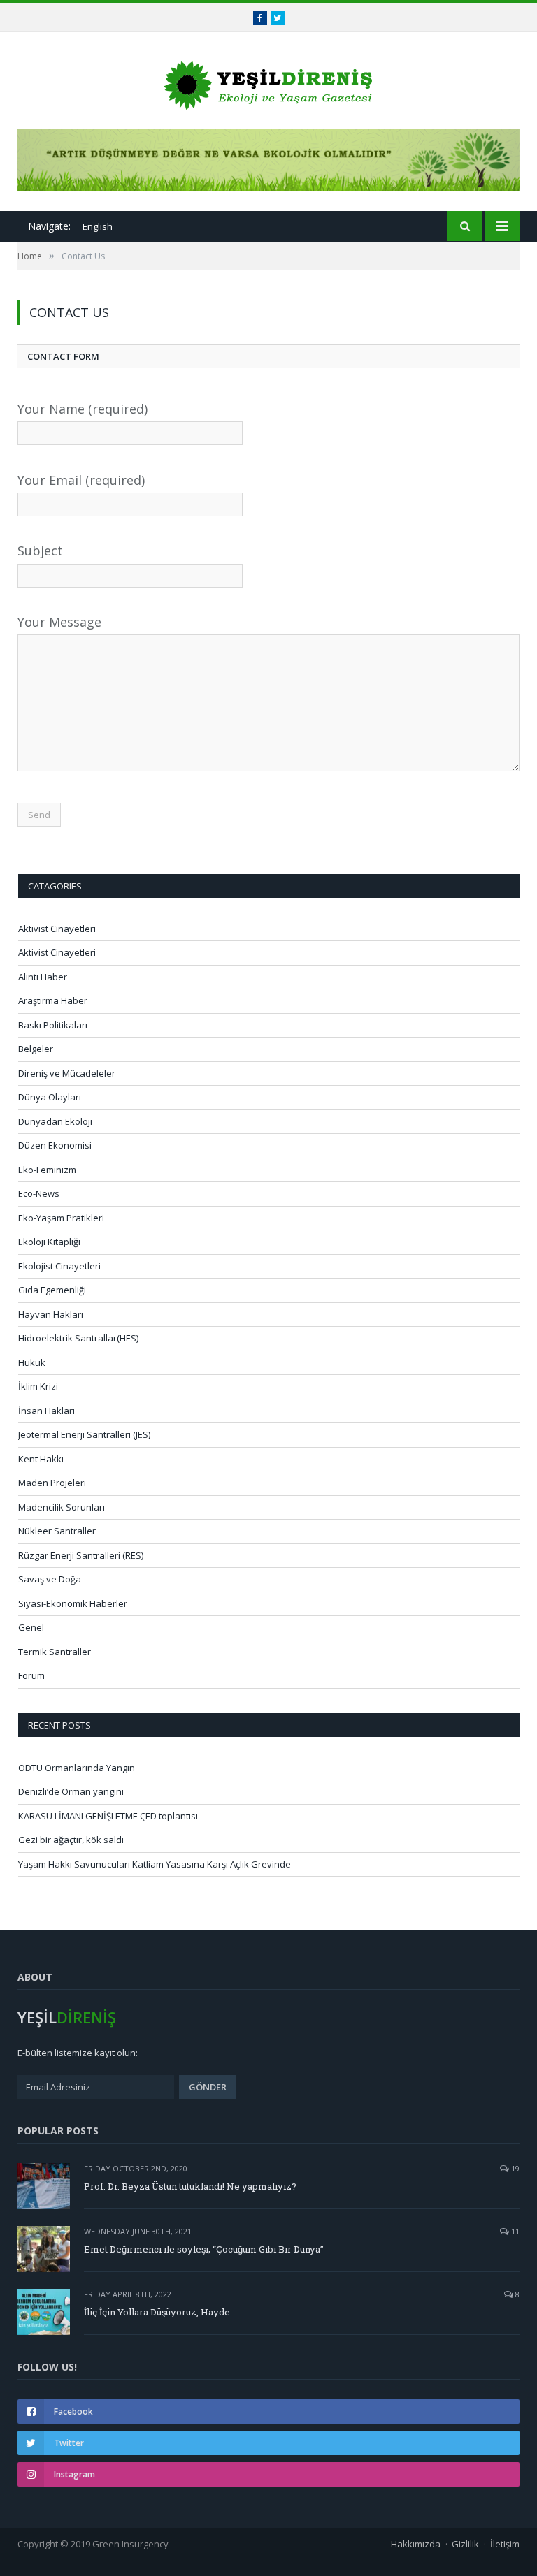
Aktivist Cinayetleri (57, 929)
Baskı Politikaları (53, 1025)
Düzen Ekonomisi (55, 1145)
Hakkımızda (416, 2544)
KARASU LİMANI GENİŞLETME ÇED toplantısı (108, 1816)
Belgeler (36, 1049)
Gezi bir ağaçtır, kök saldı (71, 1840)
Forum (31, 1675)
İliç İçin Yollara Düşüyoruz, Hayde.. (159, 2312)
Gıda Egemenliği (52, 1290)
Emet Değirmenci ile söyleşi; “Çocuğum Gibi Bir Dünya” (204, 2249)
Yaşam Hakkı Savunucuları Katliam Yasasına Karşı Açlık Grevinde (155, 1864)
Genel (31, 1627)
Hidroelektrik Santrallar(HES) (78, 1338)
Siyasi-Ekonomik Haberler (73, 1603)
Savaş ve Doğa (50, 1579)
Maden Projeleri (52, 1483)
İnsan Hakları (46, 1411)
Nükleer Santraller (57, 1531)
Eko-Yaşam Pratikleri (61, 1218)
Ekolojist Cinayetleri (59, 1266)
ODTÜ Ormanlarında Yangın (77, 1768)
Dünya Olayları (50, 1097)
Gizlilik (465, 2544)
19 (514, 2168)
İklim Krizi (38, 1386)
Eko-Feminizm (47, 1170)
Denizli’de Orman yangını (71, 1791)
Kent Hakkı (41, 1459)
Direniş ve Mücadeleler (67, 1073)
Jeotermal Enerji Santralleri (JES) (84, 1434)
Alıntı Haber (43, 977)
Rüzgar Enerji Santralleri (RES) (81, 1555)
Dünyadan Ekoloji (55, 1121)
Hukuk (32, 1362)
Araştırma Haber (53, 1000)
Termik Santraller (55, 1652)
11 (514, 2231)
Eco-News (39, 1193)
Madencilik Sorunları (62, 1507)
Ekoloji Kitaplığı (49, 1242)
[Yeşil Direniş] (268, 82)
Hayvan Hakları (51, 1314)
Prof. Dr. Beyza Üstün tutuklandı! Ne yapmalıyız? (190, 2186)
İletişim (505, 2544)
